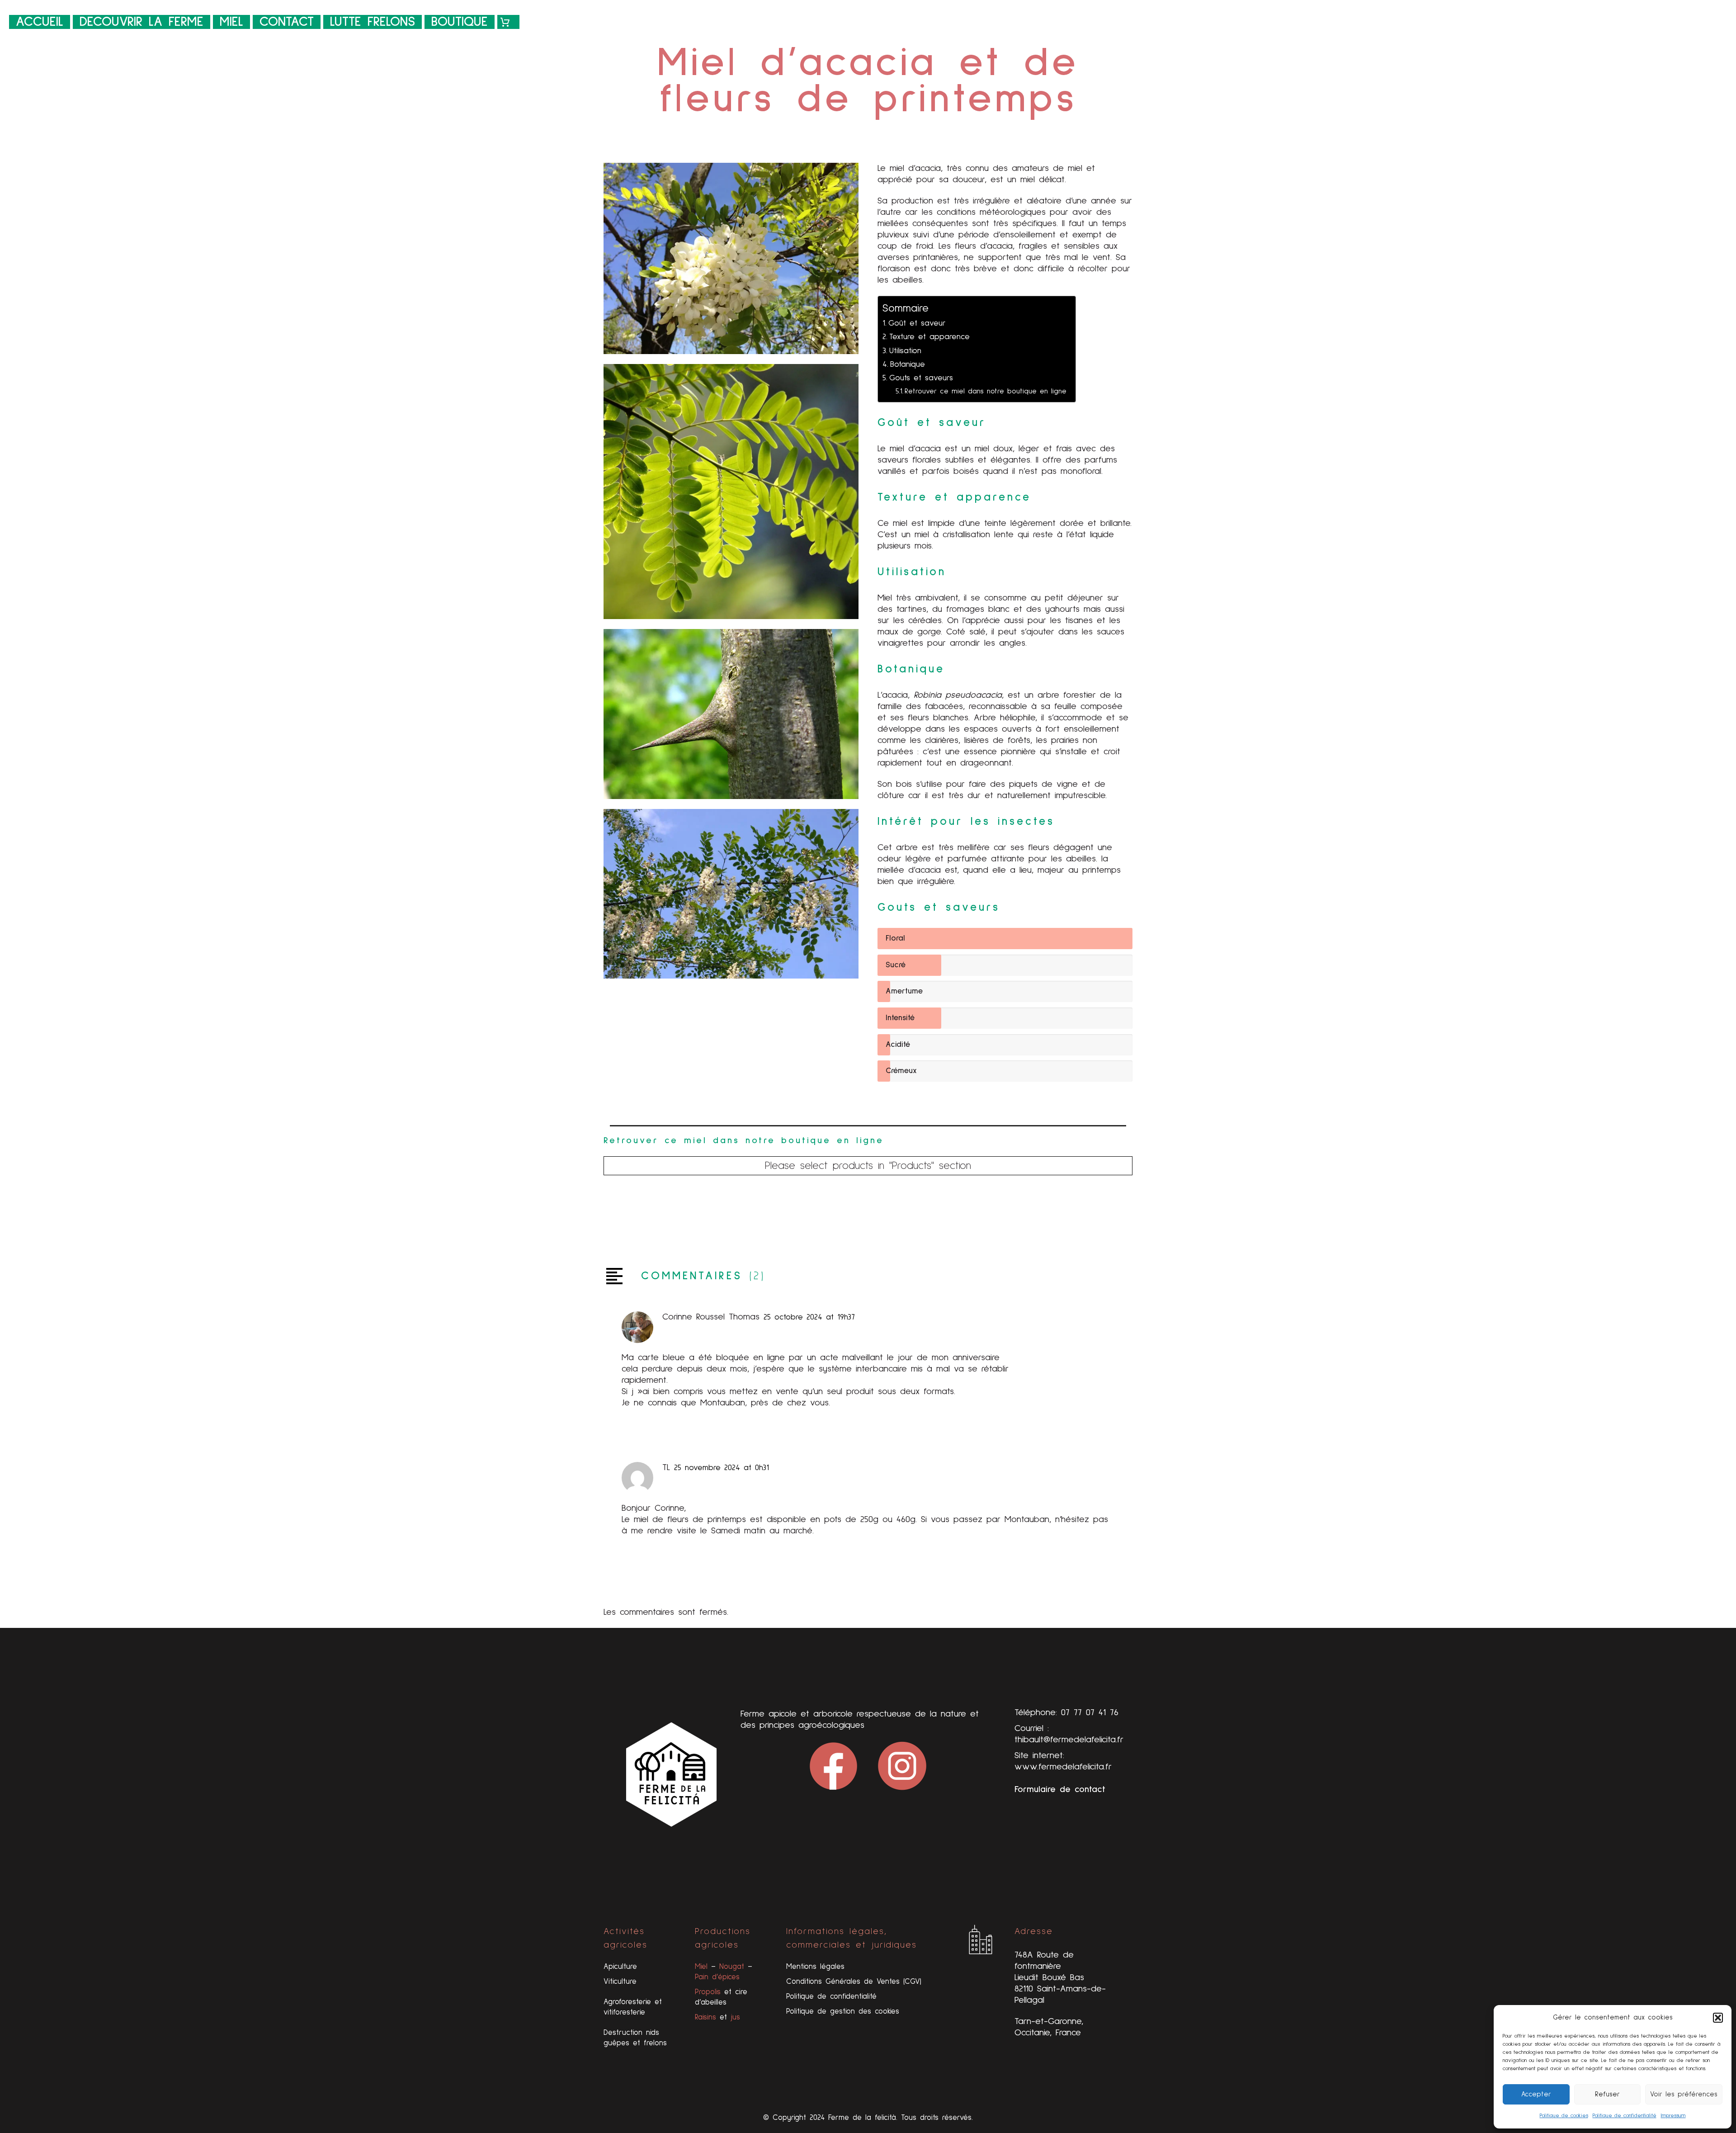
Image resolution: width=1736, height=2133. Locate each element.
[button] (1718, 2018)
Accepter (1536, 2094)
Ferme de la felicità (862, 2118)
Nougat (732, 1967)
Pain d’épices (717, 1977)
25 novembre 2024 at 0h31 (722, 1468)
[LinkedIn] (673, 1216)
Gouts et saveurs (921, 378)
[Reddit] (689, 1216)
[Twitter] (625, 1216)
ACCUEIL (40, 22)
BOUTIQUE (460, 22)
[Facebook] (609, 1216)
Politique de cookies (1564, 2116)
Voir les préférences (1684, 2094)
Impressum (1673, 2116)
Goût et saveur (917, 323)
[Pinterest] (641, 1216)
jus (735, 2017)
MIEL (231, 22)
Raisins (705, 2017)
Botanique (908, 364)
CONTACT (287, 22)
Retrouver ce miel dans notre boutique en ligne (986, 391)
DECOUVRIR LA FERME (142, 22)
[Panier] (508, 22)
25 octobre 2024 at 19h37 (809, 1317)
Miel (701, 1967)
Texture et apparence (929, 337)
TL (666, 1467)
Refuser (1607, 2094)
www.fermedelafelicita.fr (1063, 1767)
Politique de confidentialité (1625, 2116)
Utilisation (905, 351)
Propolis (708, 1992)
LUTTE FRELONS (373, 22)
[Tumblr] (657, 1216)
